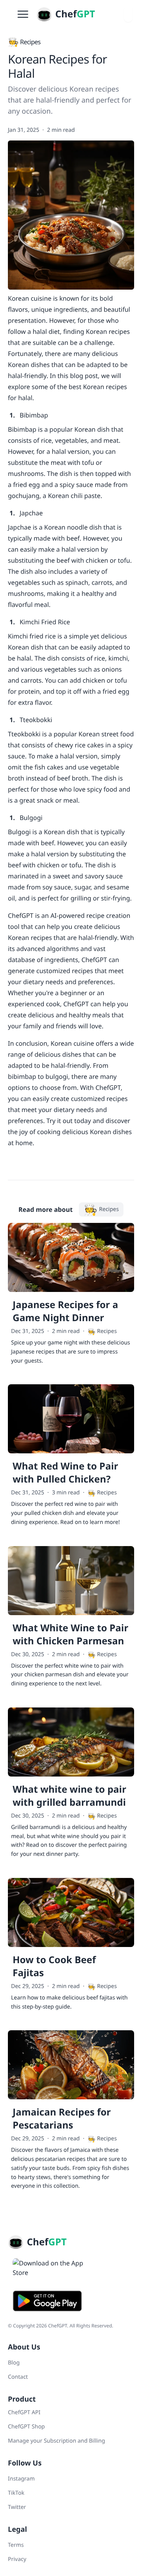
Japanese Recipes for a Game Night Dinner (65, 1311)
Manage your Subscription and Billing (56, 2441)
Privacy (17, 2559)
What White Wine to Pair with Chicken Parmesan (70, 1634)
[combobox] (128, 14)
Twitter (17, 2507)
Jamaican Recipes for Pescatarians (62, 2119)
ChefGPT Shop (26, 2427)
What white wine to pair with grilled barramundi (69, 1796)
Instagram (21, 2479)
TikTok (16, 2493)
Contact (18, 2377)
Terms (16, 2545)
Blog (14, 2363)
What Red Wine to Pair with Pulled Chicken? (65, 1473)
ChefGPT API (24, 2412)
